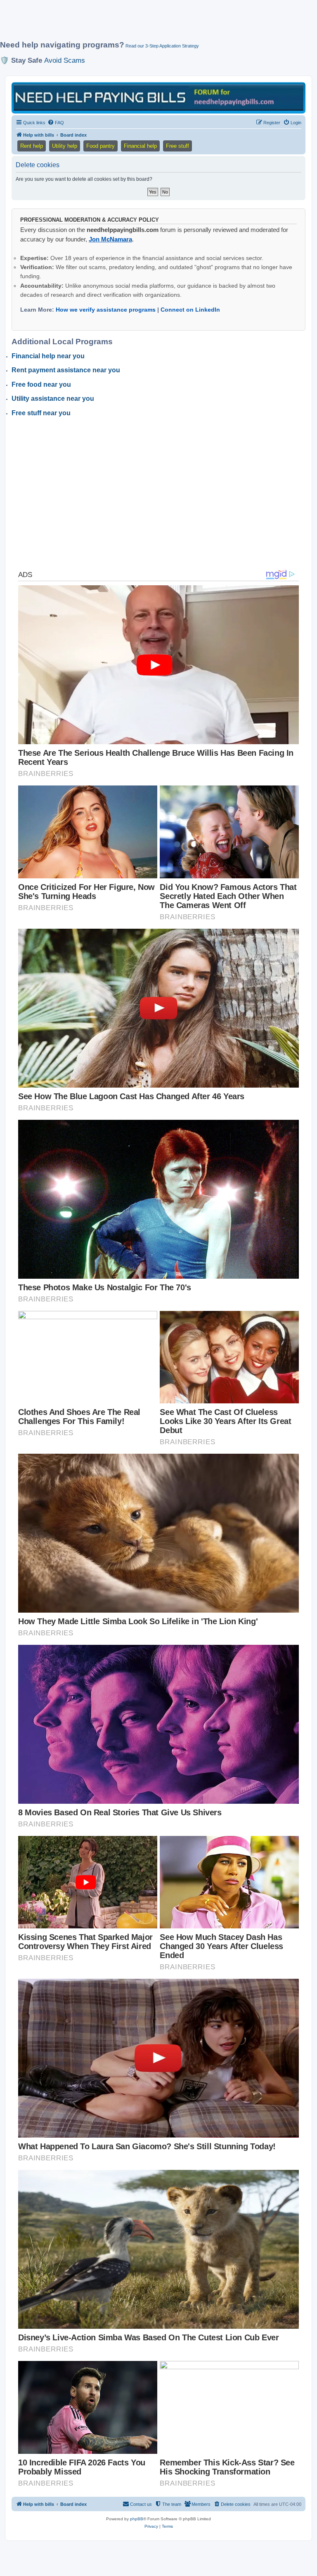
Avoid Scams (65, 60)
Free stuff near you (41, 413)
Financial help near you (48, 356)
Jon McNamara (110, 239)
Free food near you (41, 384)
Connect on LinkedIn (190, 310)
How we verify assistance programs (106, 310)
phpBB (137, 2519)
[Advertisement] (150, 24)
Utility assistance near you (53, 399)
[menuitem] (56, 123)
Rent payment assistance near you (66, 370)
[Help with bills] (158, 97)
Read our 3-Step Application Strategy (162, 46)
